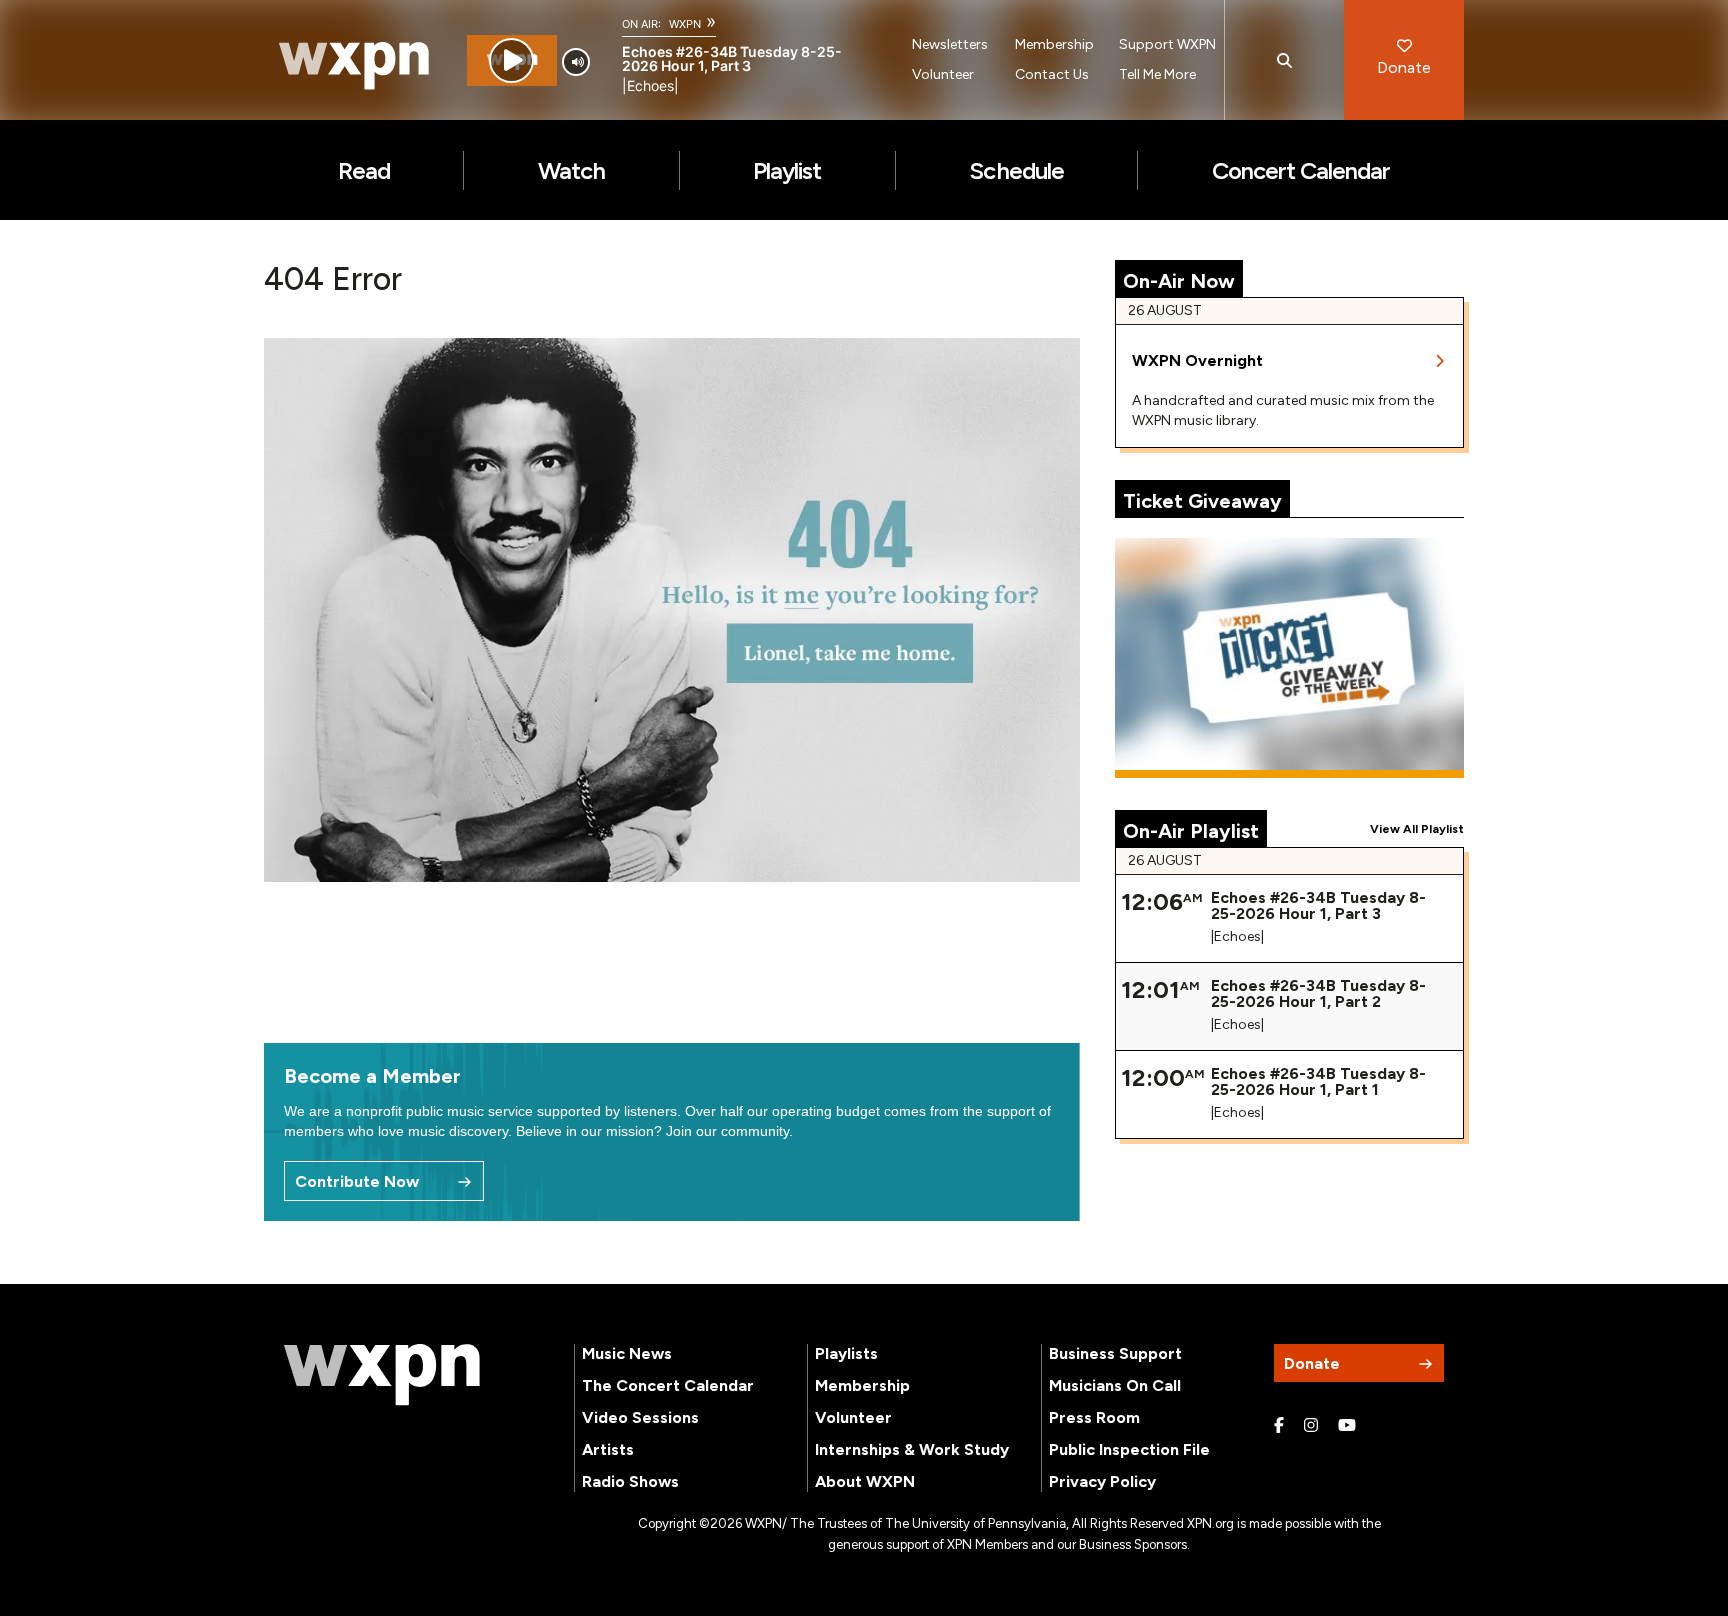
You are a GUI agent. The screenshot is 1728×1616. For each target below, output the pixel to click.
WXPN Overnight (1197, 360)
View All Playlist (1417, 829)
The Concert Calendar (668, 1385)
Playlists (846, 1353)
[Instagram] (1311, 1426)
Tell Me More (1157, 74)
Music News (627, 1353)
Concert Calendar (1301, 170)
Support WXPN (1167, 44)
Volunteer (943, 74)
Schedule (1016, 170)
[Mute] (576, 62)
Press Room (1094, 1417)
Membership (1054, 44)
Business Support (1115, 1353)
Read (364, 170)
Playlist (787, 170)
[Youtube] (1347, 1426)
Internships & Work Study (912, 1449)
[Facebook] (1279, 1426)
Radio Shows (630, 1481)
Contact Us (1052, 74)
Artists (608, 1449)
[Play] (511, 60)
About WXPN (865, 1481)
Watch (571, 170)
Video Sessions (640, 1417)
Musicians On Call (1115, 1385)
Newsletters (950, 44)
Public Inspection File (1129, 1449)
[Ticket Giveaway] (1290, 658)
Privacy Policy (1102, 1481)
